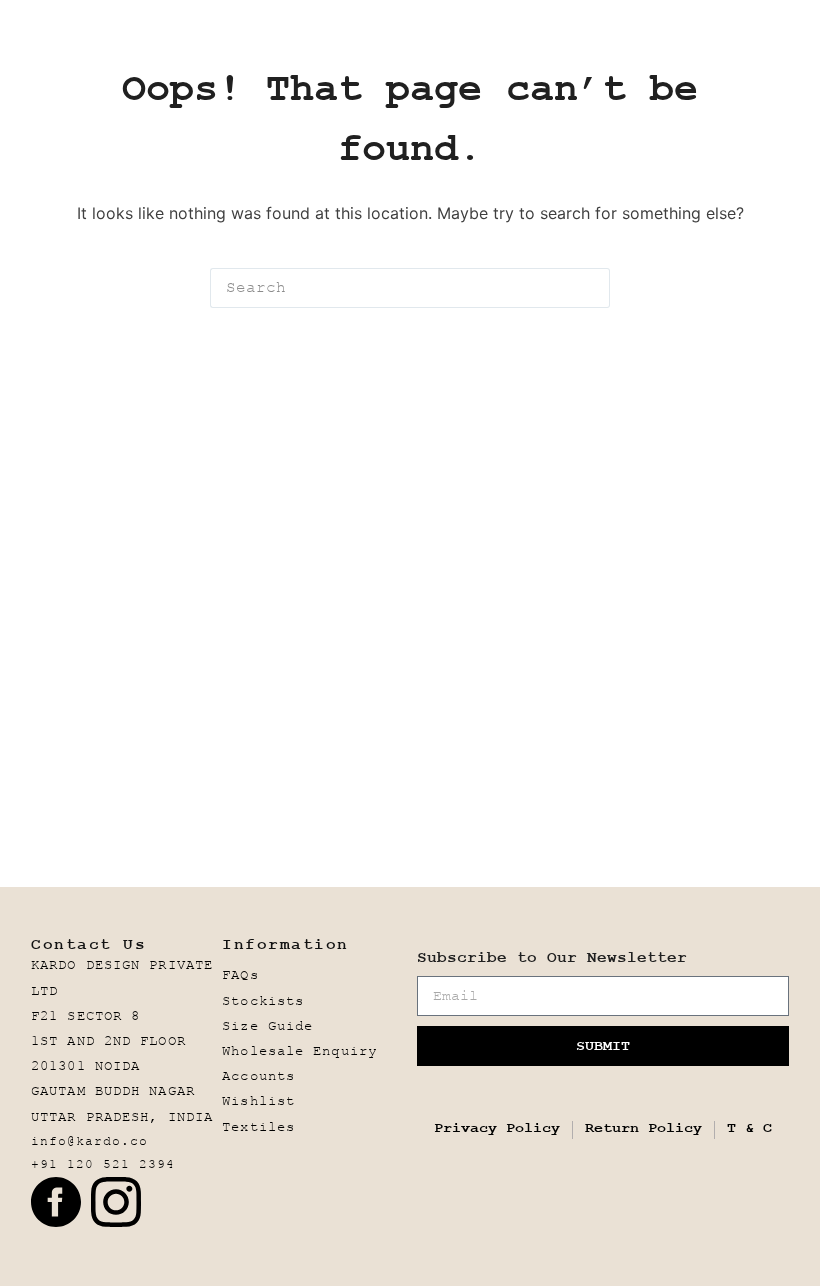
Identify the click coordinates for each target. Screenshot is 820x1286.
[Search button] (590, 288)
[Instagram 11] (116, 1202)
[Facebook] (56, 1202)
